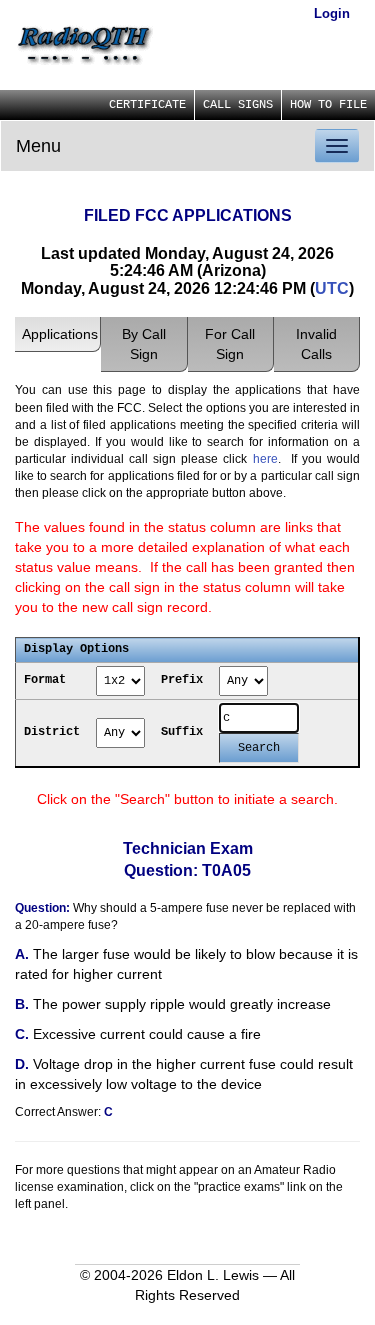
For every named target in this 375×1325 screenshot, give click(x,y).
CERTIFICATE (147, 105)
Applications (60, 334)
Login (332, 13)
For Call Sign (230, 344)
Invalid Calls (316, 344)
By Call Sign (144, 344)
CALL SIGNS (238, 105)
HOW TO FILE (328, 105)
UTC (332, 288)
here (265, 459)
